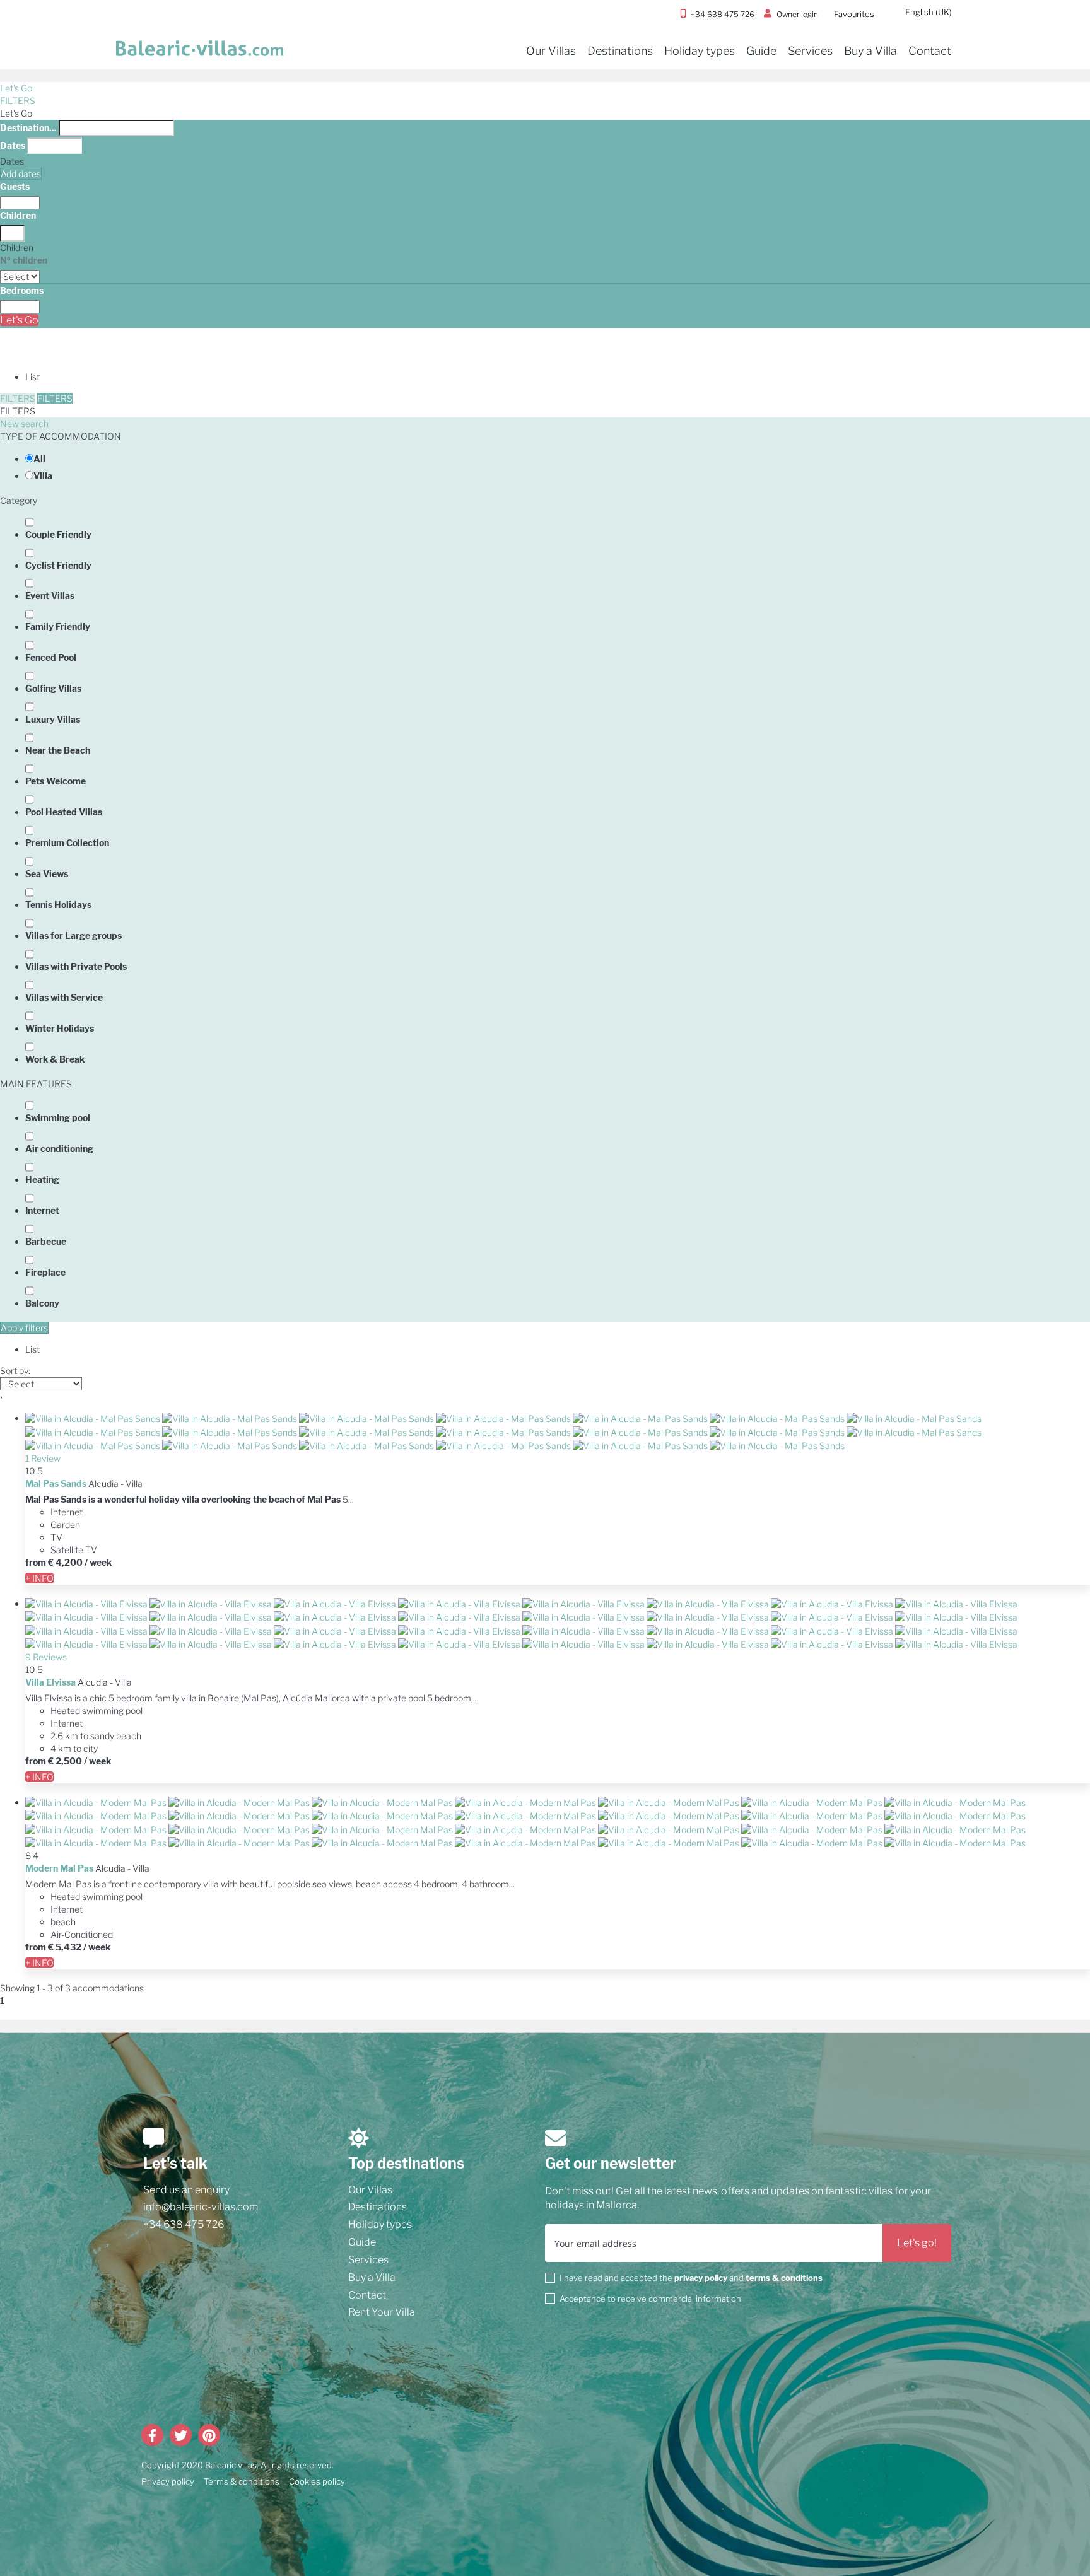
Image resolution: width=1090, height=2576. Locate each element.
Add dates (21, 174)
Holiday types (700, 51)
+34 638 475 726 (184, 2224)
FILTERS (18, 101)
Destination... (28, 128)
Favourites (854, 14)
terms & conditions (784, 2278)
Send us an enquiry (186, 2190)
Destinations (620, 51)
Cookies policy (317, 2481)
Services (810, 51)
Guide (761, 51)
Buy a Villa (870, 51)
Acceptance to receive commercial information (650, 2299)
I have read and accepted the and (691, 2278)
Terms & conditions (242, 2481)
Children (18, 215)
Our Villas (551, 51)
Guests (15, 186)
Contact (930, 51)
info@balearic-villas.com (201, 2207)
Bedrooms (22, 290)
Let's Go (16, 88)
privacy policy (701, 2278)
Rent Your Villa (382, 2312)
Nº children (24, 260)
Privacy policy (168, 2481)
